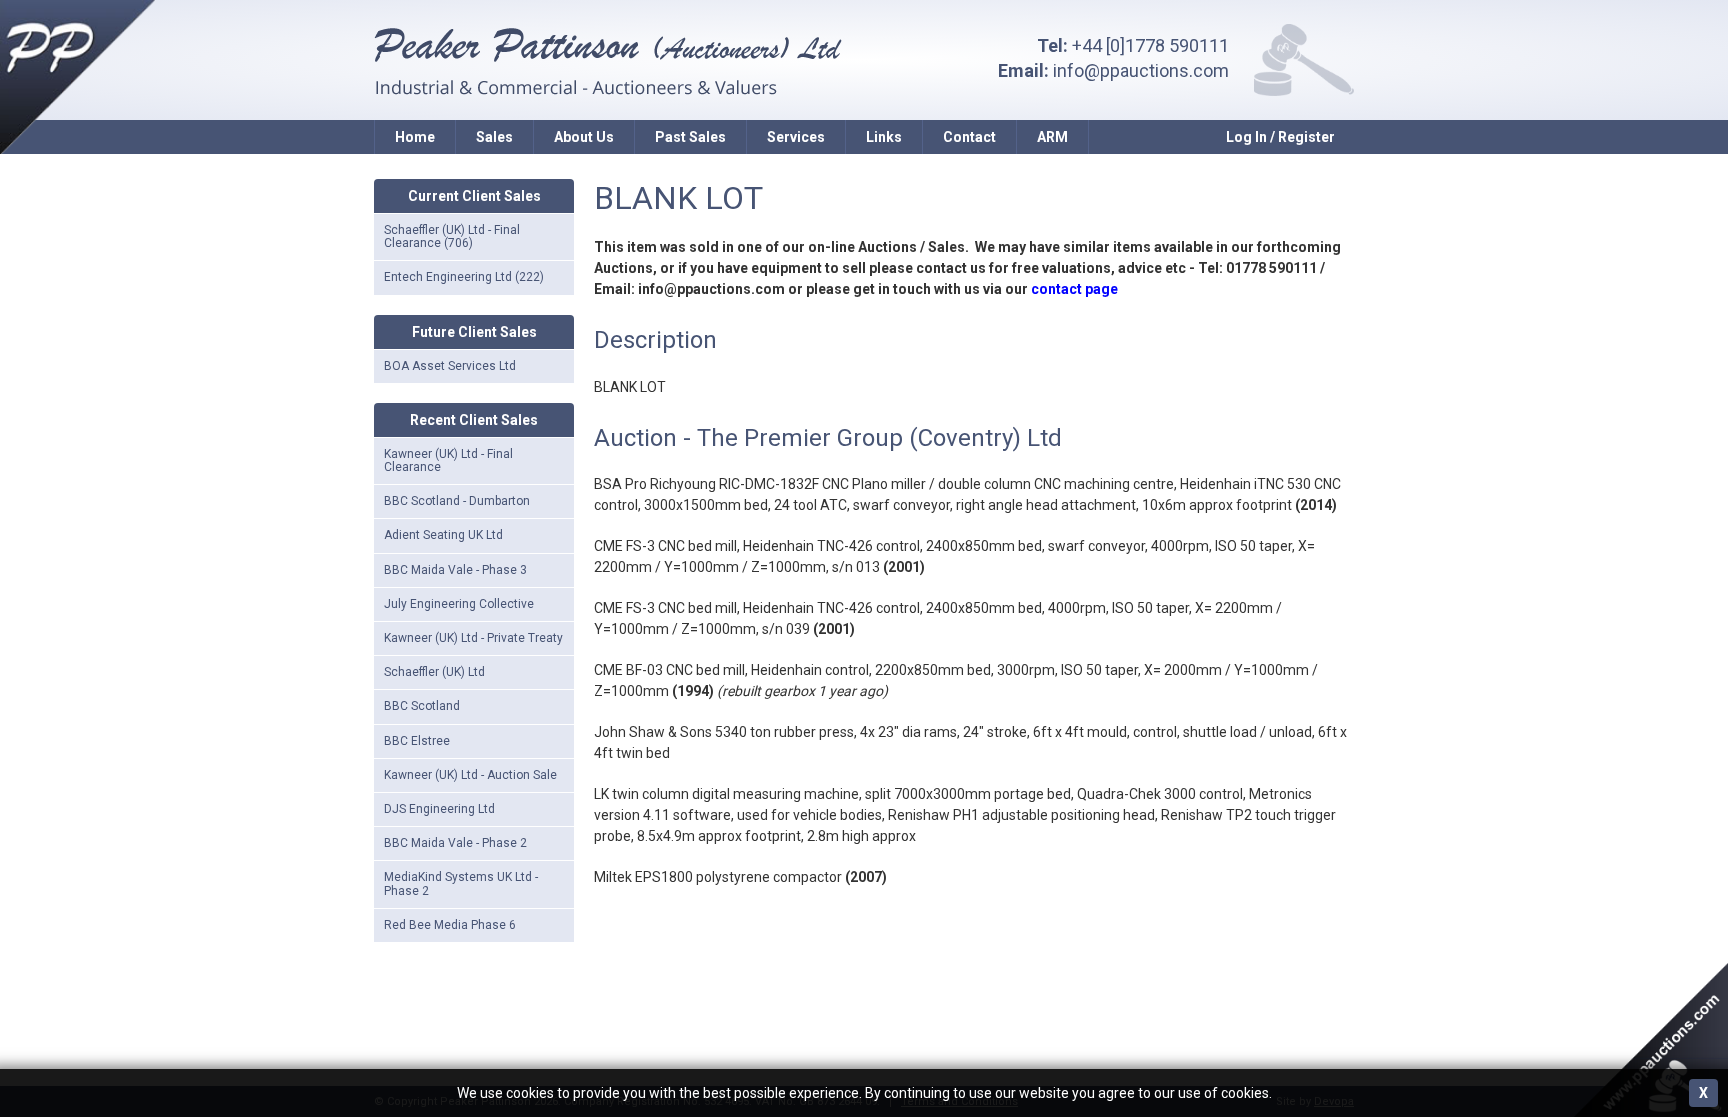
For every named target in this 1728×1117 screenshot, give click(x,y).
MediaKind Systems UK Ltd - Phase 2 (461, 883)
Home (415, 137)
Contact (969, 137)
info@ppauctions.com (1141, 70)
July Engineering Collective (459, 604)
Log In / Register (1280, 137)
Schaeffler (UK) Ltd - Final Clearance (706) (452, 236)
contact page (1074, 289)
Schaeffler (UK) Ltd (434, 672)
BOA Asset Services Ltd (450, 366)
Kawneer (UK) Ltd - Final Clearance (448, 460)
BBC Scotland (422, 706)
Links (884, 137)
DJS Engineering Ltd (439, 809)
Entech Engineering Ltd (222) (464, 277)
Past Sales (690, 137)
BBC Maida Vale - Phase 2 (455, 843)
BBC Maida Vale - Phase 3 (455, 570)
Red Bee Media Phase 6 (450, 925)
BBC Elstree (417, 741)
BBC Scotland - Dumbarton (457, 501)
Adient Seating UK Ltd (443, 535)
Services (796, 137)
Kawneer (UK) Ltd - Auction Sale (470, 775)
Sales (494, 137)
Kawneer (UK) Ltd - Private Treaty (473, 638)
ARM (1052, 137)
